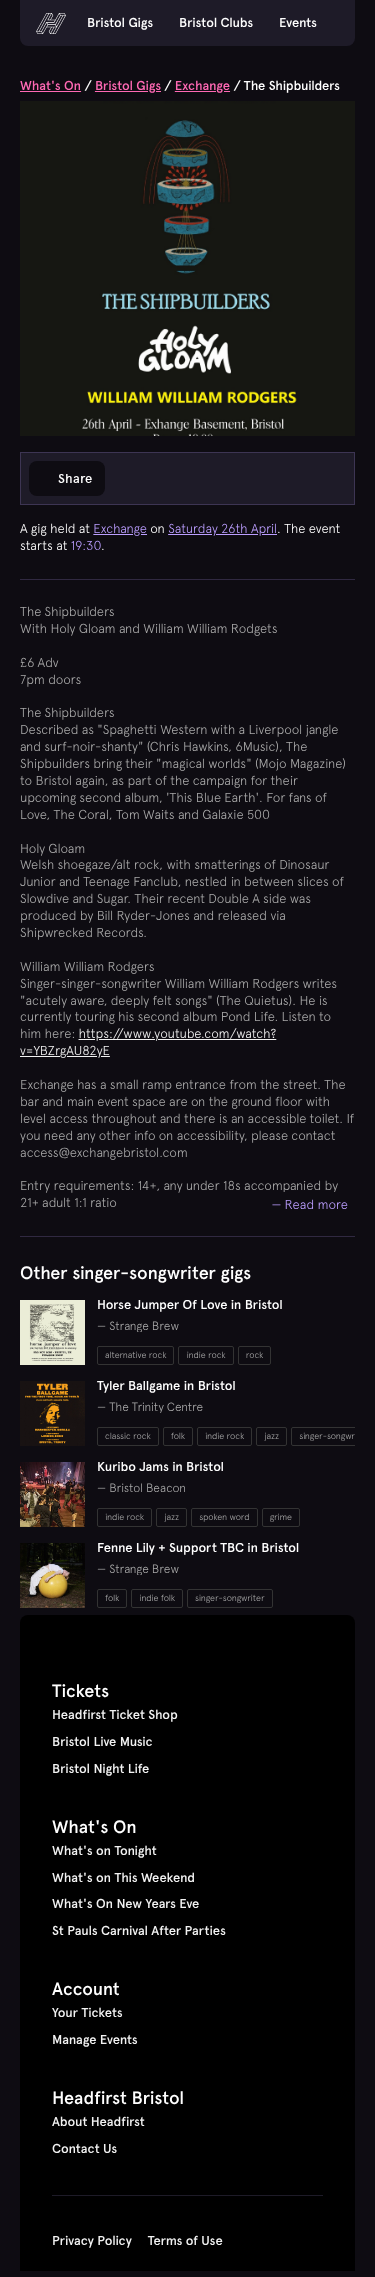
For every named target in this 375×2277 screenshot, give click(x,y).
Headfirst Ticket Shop (115, 1715)
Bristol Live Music (102, 1742)
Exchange (202, 86)
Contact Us (84, 2149)
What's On (50, 86)
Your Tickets (87, 2013)
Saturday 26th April (222, 528)
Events (298, 23)
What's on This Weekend (123, 1878)
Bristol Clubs (216, 23)
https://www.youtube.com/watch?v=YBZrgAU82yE (148, 1042)
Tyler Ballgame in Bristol (166, 1386)
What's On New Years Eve (125, 1904)
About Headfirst (98, 2122)
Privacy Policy (92, 2241)
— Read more (309, 1204)
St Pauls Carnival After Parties (139, 1931)
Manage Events (95, 2040)
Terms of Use (185, 2241)
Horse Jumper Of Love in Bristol (190, 1305)
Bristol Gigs (120, 23)
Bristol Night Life (100, 1769)
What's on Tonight (104, 1851)
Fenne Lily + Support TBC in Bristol (198, 1548)
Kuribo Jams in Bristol (160, 1467)
